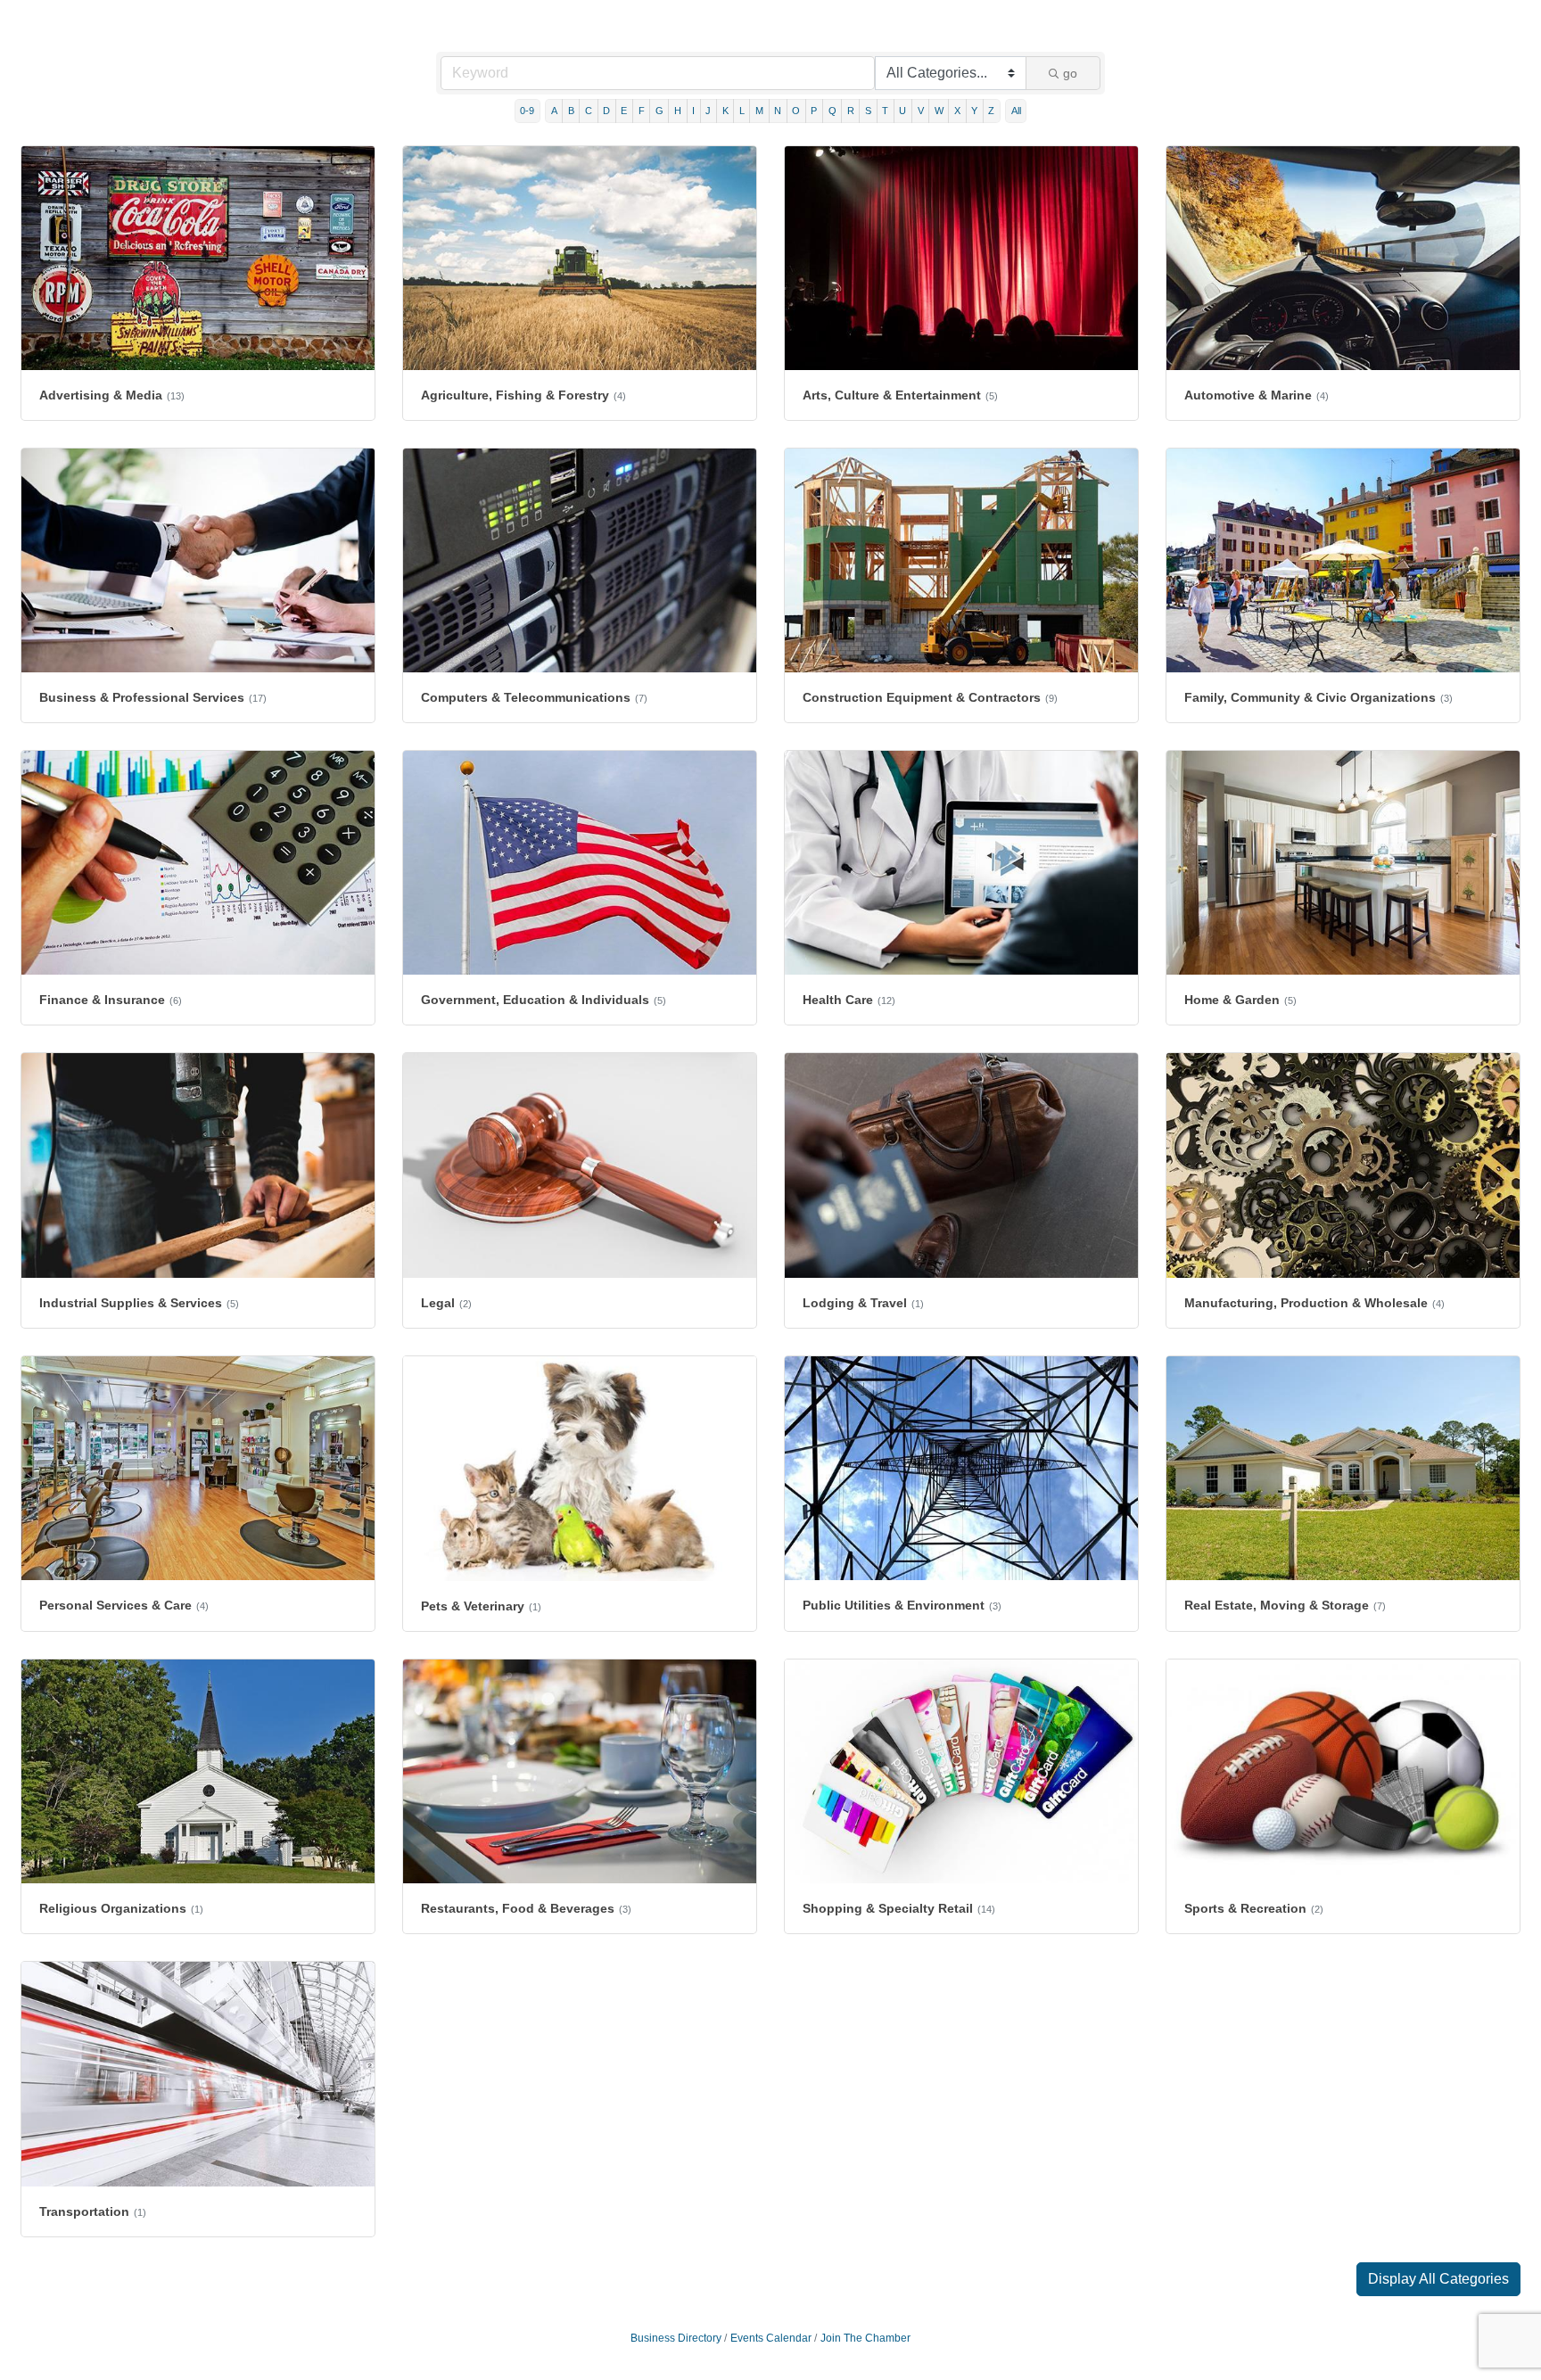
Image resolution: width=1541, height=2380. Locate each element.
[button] (1438, 2279)
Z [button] (991, 111)
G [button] (659, 111)
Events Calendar (771, 2338)
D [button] (606, 111)
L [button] (742, 111)
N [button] (778, 111)
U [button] (902, 111)
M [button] (759, 111)
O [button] (796, 111)
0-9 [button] (527, 111)
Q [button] (832, 111)
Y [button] (974, 111)
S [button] (868, 111)
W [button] (939, 111)
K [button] (725, 111)
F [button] (642, 111)
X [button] (957, 111)
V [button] (921, 111)
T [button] (885, 111)
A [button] (554, 111)
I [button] (693, 111)
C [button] (589, 111)
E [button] (624, 111)
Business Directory (676, 2338)
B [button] (571, 111)
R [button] (851, 111)
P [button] (814, 111)
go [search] (1070, 73)
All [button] (1016, 111)
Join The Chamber (865, 2338)
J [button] (708, 111)
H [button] (678, 111)
